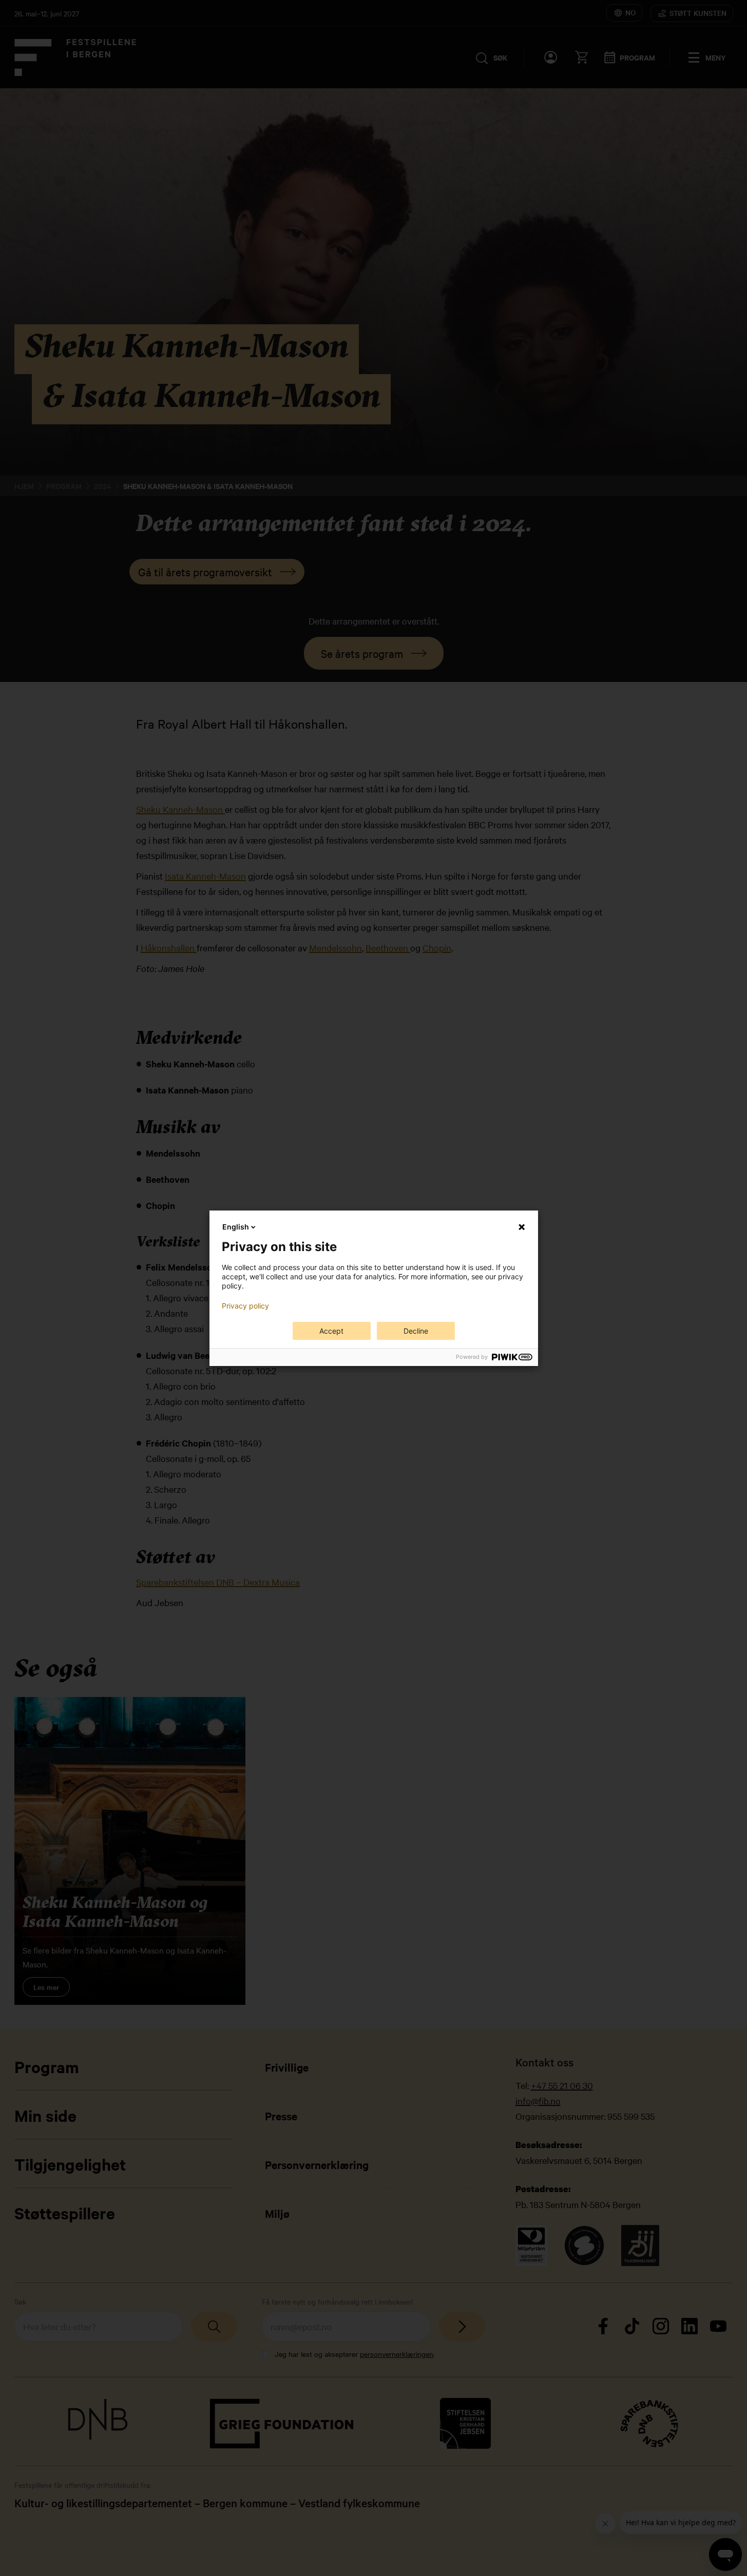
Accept (331, 1331)
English (236, 1227)
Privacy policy (245, 1306)
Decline (416, 1331)
